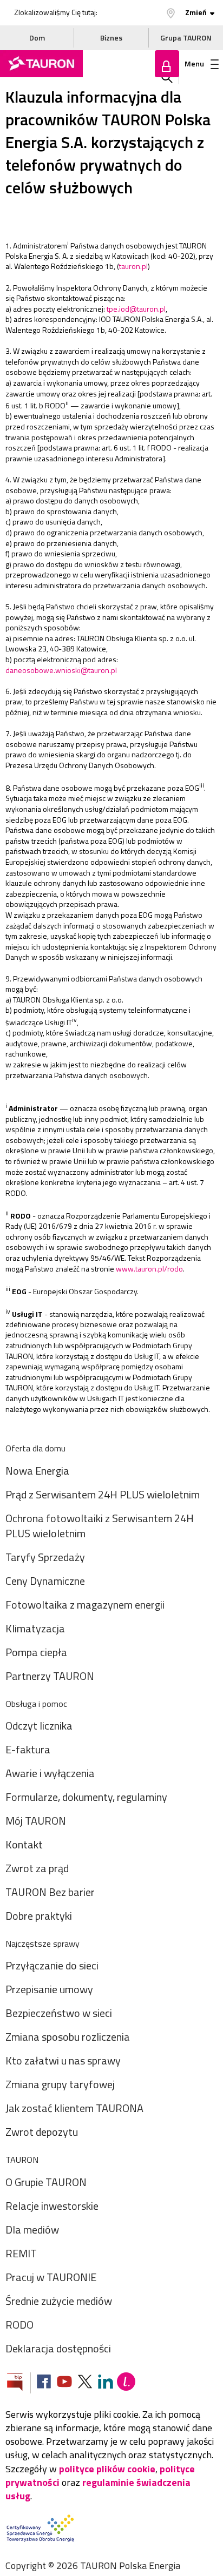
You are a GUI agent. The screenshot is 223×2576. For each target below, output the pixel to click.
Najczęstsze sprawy (42, 1943)
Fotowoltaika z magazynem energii (85, 1605)
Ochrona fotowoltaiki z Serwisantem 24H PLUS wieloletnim (100, 1526)
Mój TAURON (36, 1821)
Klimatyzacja (35, 1628)
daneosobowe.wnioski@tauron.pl (61, 670)
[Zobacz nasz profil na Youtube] (64, 2383)
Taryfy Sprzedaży (45, 1557)
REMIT (21, 2253)
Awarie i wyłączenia (50, 1773)
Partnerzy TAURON (50, 1676)
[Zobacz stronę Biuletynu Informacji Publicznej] (19, 2383)
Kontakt (24, 1844)
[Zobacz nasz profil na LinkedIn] (106, 2383)
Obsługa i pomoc (36, 1704)
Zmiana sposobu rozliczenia (68, 2037)
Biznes (111, 38)
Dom (37, 38)
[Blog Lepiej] (126, 2383)
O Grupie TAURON (46, 2182)
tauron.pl (133, 266)
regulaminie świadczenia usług (98, 2489)
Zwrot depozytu (42, 2132)
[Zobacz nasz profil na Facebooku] (44, 2383)
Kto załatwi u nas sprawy (63, 2060)
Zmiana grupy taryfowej (60, 2084)
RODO (19, 2325)
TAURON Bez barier (50, 1892)
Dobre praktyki (39, 1916)
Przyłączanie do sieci (52, 1965)
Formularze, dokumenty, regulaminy (86, 1797)
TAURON (22, 2160)
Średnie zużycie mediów (59, 2301)
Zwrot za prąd (37, 1868)
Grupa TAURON (186, 38)
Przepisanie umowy (49, 1989)
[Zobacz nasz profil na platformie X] (85, 2383)
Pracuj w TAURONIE (51, 2277)
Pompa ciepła (36, 1652)
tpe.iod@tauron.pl (136, 309)
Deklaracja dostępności (58, 2348)
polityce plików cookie (107, 2469)
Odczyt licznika (39, 1726)
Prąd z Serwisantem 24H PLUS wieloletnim (103, 1494)
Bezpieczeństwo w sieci (59, 2013)
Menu (194, 63)
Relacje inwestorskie (52, 2206)
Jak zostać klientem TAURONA (74, 2108)
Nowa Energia (37, 1471)
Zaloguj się (167, 64)
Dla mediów (32, 2229)
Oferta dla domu (35, 1448)
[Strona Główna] (41, 64)
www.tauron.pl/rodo (149, 1269)
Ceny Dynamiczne (45, 1581)
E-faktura (28, 1749)
